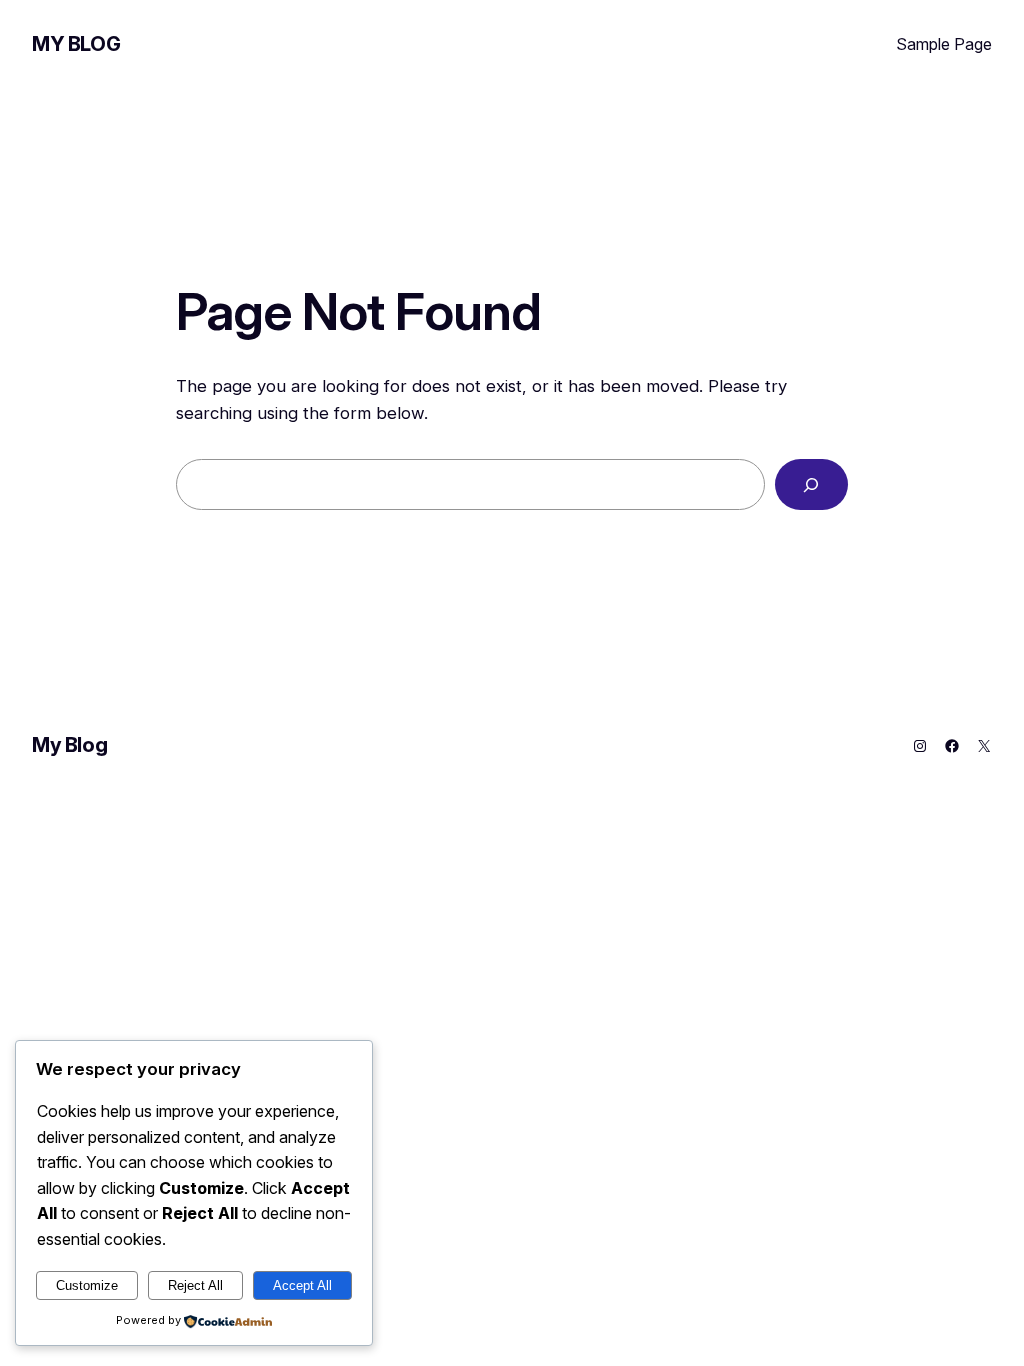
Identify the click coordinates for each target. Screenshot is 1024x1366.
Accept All (302, 1285)
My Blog (76, 44)
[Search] (811, 484)
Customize (87, 1285)
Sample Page (944, 44)
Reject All (195, 1285)
